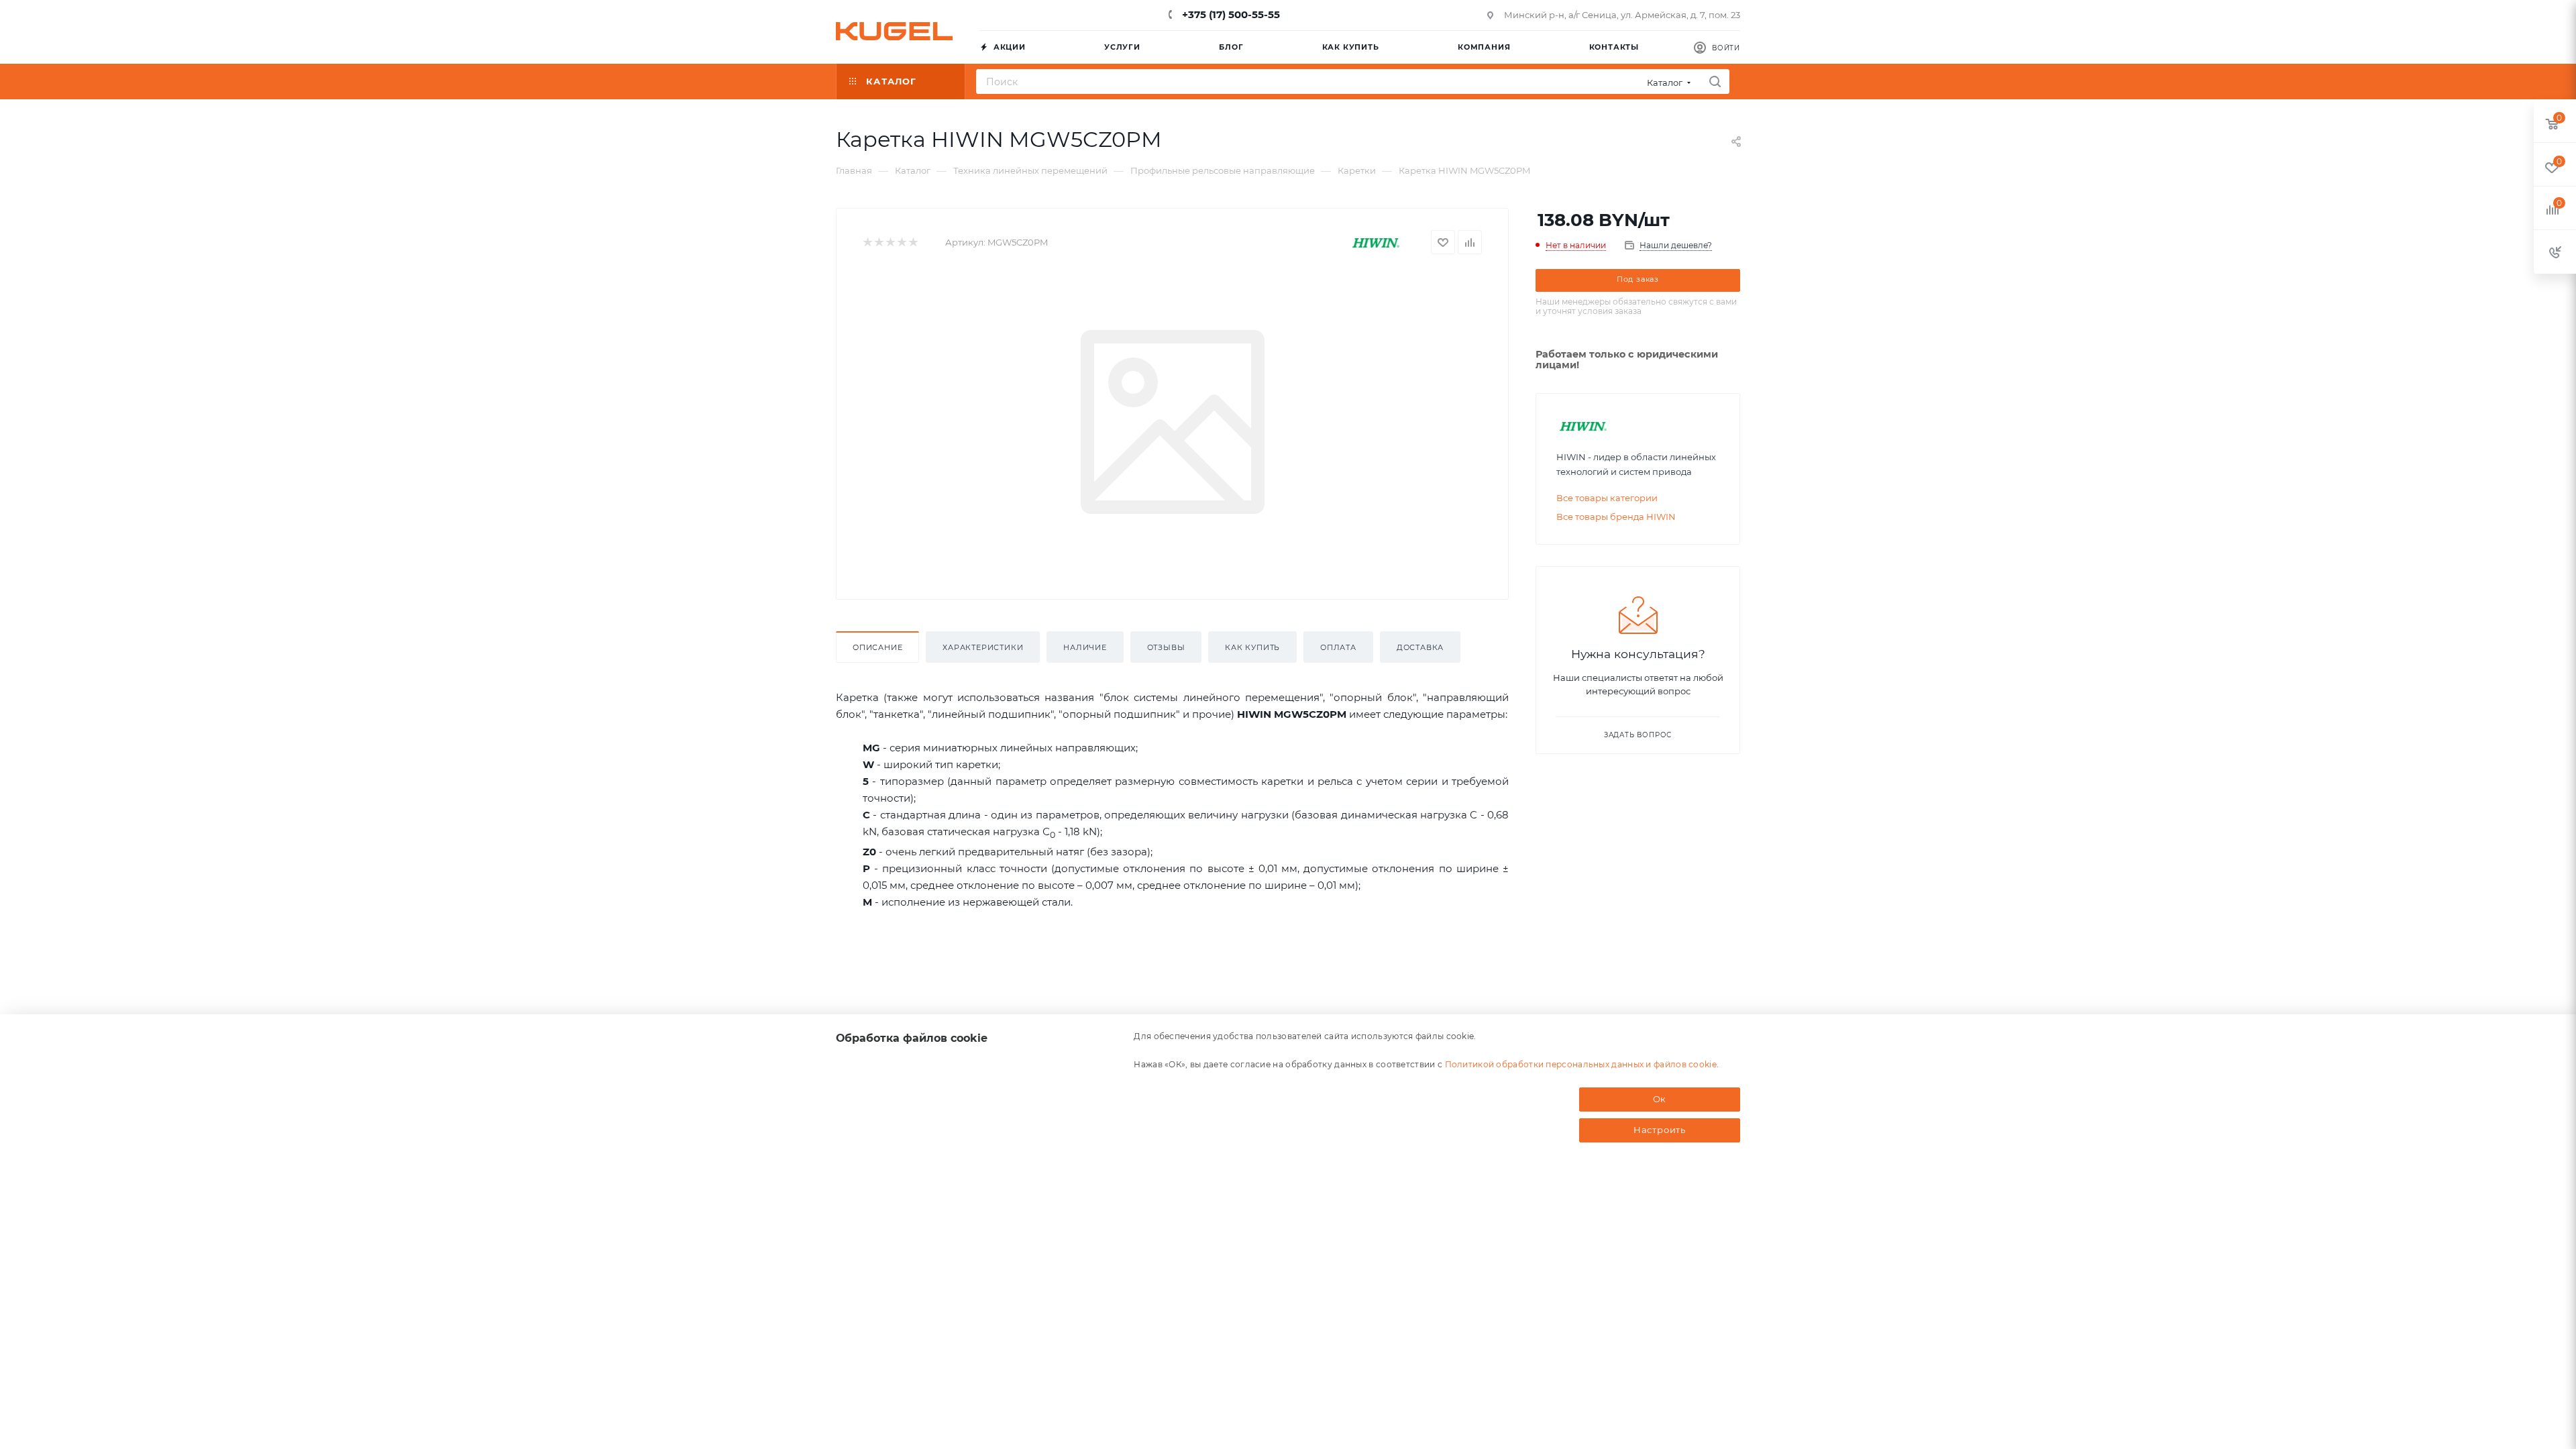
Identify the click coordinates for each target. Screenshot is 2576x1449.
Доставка (1420, 647)
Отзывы (1166, 647)
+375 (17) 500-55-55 (1230, 14)
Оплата (1338, 647)
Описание (877, 647)
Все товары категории (1607, 498)
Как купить (1252, 647)
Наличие (1085, 647)
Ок (1660, 1099)
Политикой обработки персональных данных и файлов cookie (1581, 1064)
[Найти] (1715, 82)
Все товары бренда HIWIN (1616, 517)
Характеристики (983, 647)
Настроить (1660, 1130)
